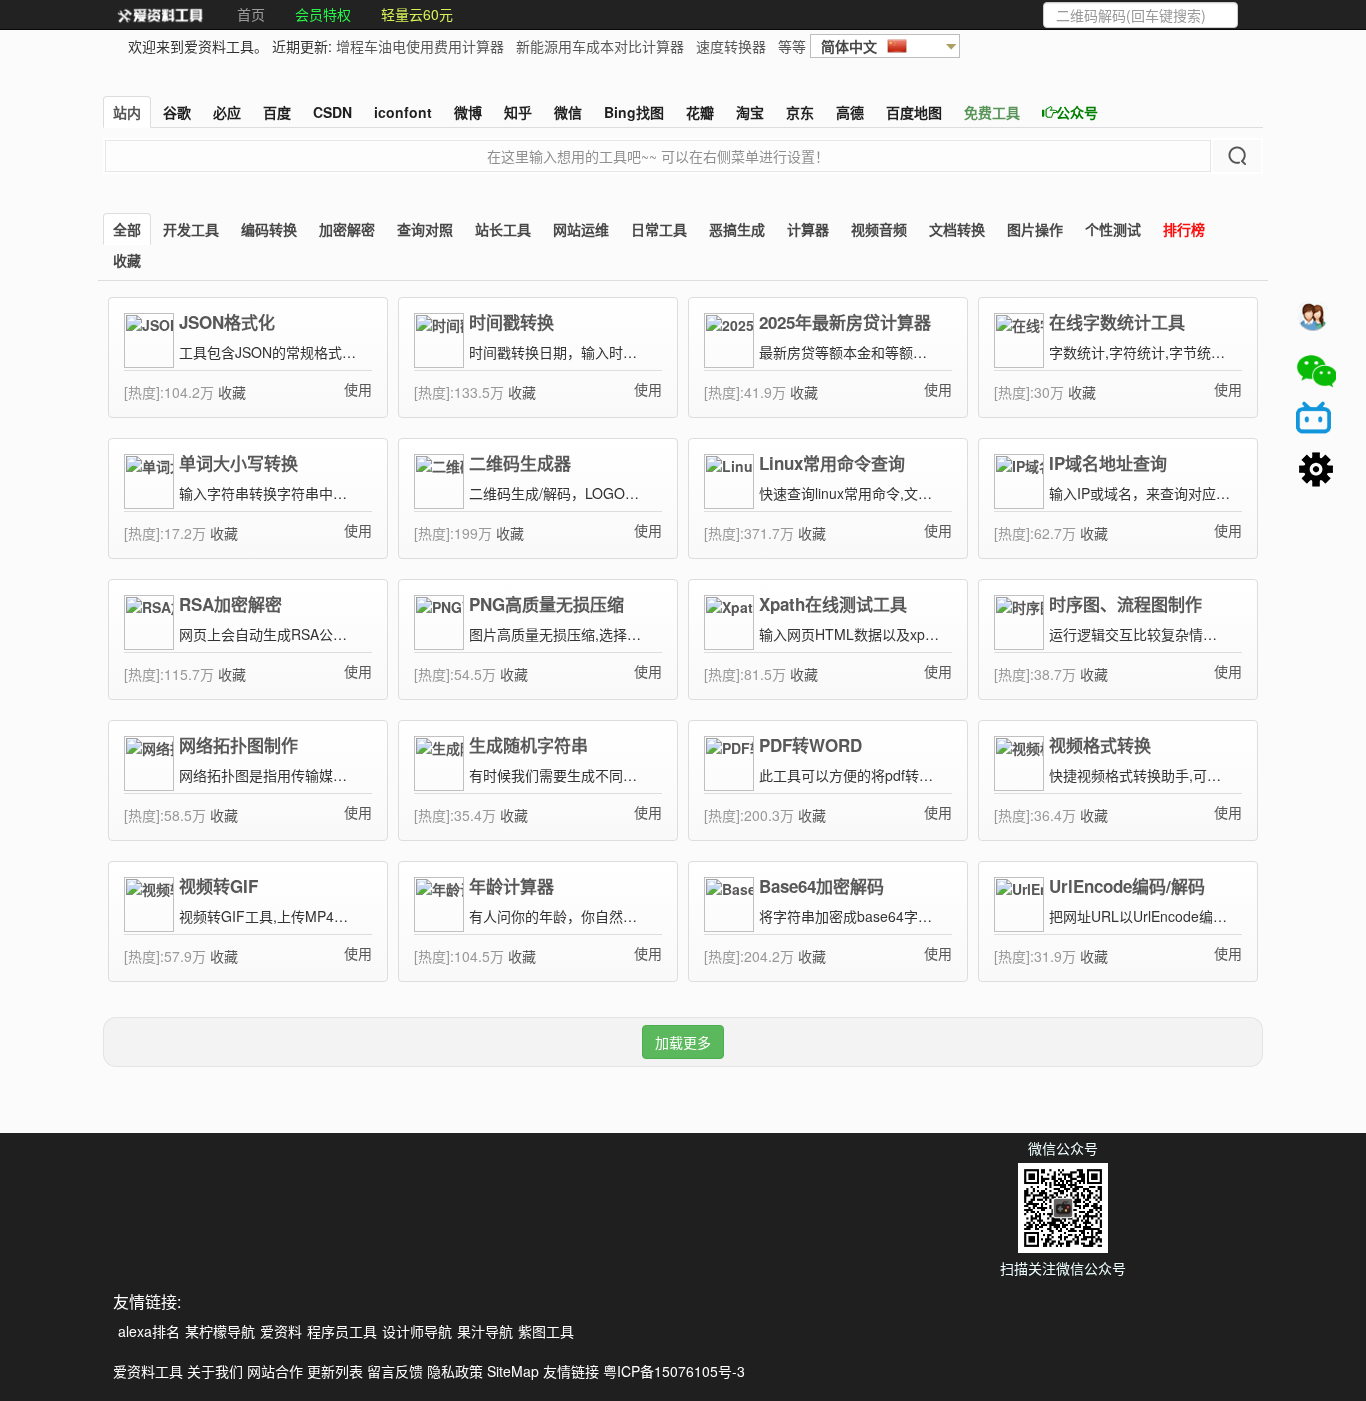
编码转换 (269, 229)
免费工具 (992, 112)
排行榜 (1184, 229)
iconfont (403, 112)
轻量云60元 (417, 14)
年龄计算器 (511, 886)
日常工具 (659, 229)
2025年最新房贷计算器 (845, 322)
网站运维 (581, 229)
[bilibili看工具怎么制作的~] (1316, 421)
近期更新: (539, 46)
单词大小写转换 (238, 463)
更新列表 (335, 1371)
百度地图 (914, 112)
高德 (850, 112)
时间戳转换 (511, 322)
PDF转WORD (810, 745)
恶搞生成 (737, 229)
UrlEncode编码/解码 (1127, 886)
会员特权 (323, 14)
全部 (127, 229)
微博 (468, 112)
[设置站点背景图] (1316, 471)
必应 (227, 112)
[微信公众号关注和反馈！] (1316, 371)
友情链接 (571, 1371)
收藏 (127, 260)
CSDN (332, 112)
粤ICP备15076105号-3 (674, 1371)
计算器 (808, 229)
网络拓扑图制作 (238, 745)
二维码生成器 (520, 463)
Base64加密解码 (821, 886)
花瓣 (700, 112)
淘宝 (750, 112)
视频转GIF (218, 886)
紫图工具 (546, 1331)
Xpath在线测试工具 (833, 604)
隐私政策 (455, 1371)
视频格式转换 (1100, 745)
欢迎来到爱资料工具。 (198, 46)
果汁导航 (485, 1331)
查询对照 (425, 229)
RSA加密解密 (230, 604)
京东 (800, 112)
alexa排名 (149, 1331)
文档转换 (957, 229)
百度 (277, 112)
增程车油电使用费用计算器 (420, 46)
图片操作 (1035, 229)
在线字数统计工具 (1117, 322)
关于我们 (215, 1371)
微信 (568, 112)
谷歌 (177, 112)
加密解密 (347, 229)
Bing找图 (634, 112)
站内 (127, 112)
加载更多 (683, 1042)
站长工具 (503, 229)
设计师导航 (417, 1331)
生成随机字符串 (528, 745)
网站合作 (275, 1371)
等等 (792, 46)
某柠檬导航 (220, 1331)
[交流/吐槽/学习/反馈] (1316, 321)
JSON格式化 (227, 322)
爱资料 (281, 1331)
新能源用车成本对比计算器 (600, 46)
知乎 (518, 112)
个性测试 (1113, 229)
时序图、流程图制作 (1125, 604)
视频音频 (879, 229)
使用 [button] (358, 389)
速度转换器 (731, 46)
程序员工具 (342, 1331)
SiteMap (513, 1371)
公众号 (1077, 112)
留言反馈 (395, 1371)
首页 (251, 14)
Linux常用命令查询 (832, 463)
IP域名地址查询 (1108, 463)
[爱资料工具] (160, 15)
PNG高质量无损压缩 (546, 604)
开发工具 (191, 229)
